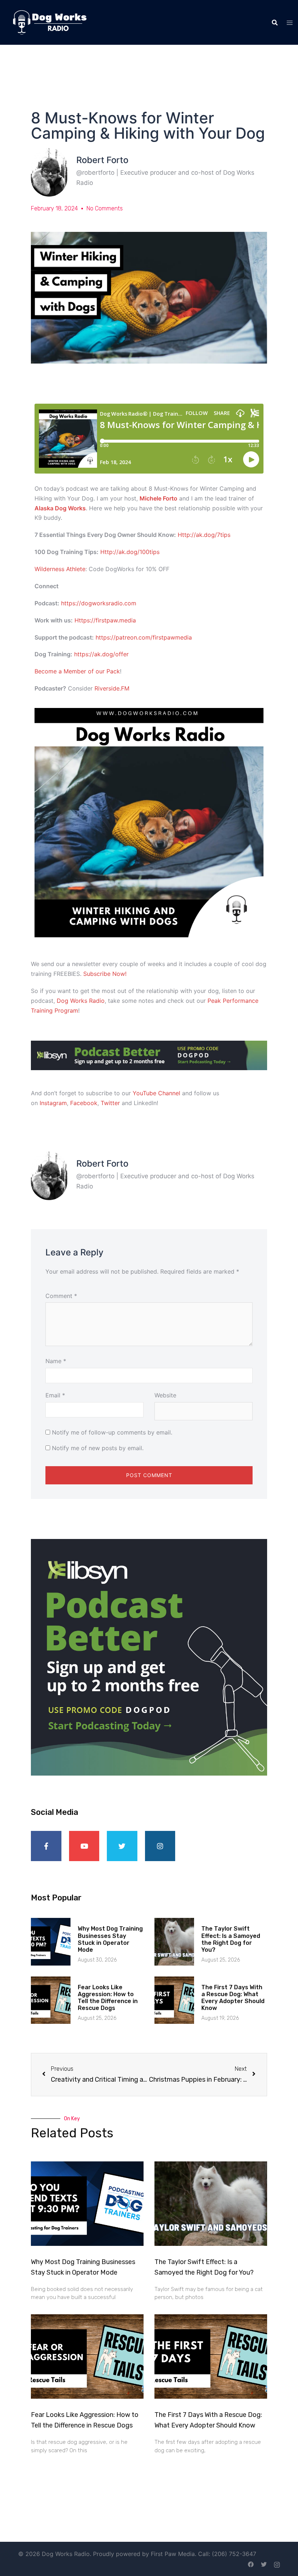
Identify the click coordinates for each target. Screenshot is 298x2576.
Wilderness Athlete (60, 569)
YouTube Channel (156, 1093)
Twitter (110, 1103)
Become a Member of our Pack (77, 671)
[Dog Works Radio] (50, 22)
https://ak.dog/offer (101, 654)
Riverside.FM (112, 688)
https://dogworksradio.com (99, 603)
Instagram (53, 1103)
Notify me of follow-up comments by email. (112, 1432)
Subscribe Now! (105, 974)
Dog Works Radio (81, 1001)
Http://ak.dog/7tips (204, 535)
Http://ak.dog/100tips (130, 552)
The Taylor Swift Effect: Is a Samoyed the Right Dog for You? (231, 1939)
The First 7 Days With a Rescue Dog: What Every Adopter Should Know (233, 1998)
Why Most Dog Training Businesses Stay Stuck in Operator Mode (110, 1939)
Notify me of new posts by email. (98, 1448)
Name (56, 1361)
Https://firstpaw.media (105, 620)
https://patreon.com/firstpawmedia (144, 637)
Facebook (84, 1103)
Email (55, 1395)
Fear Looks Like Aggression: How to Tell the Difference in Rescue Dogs (108, 1998)
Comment (61, 1296)
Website (165, 1395)
